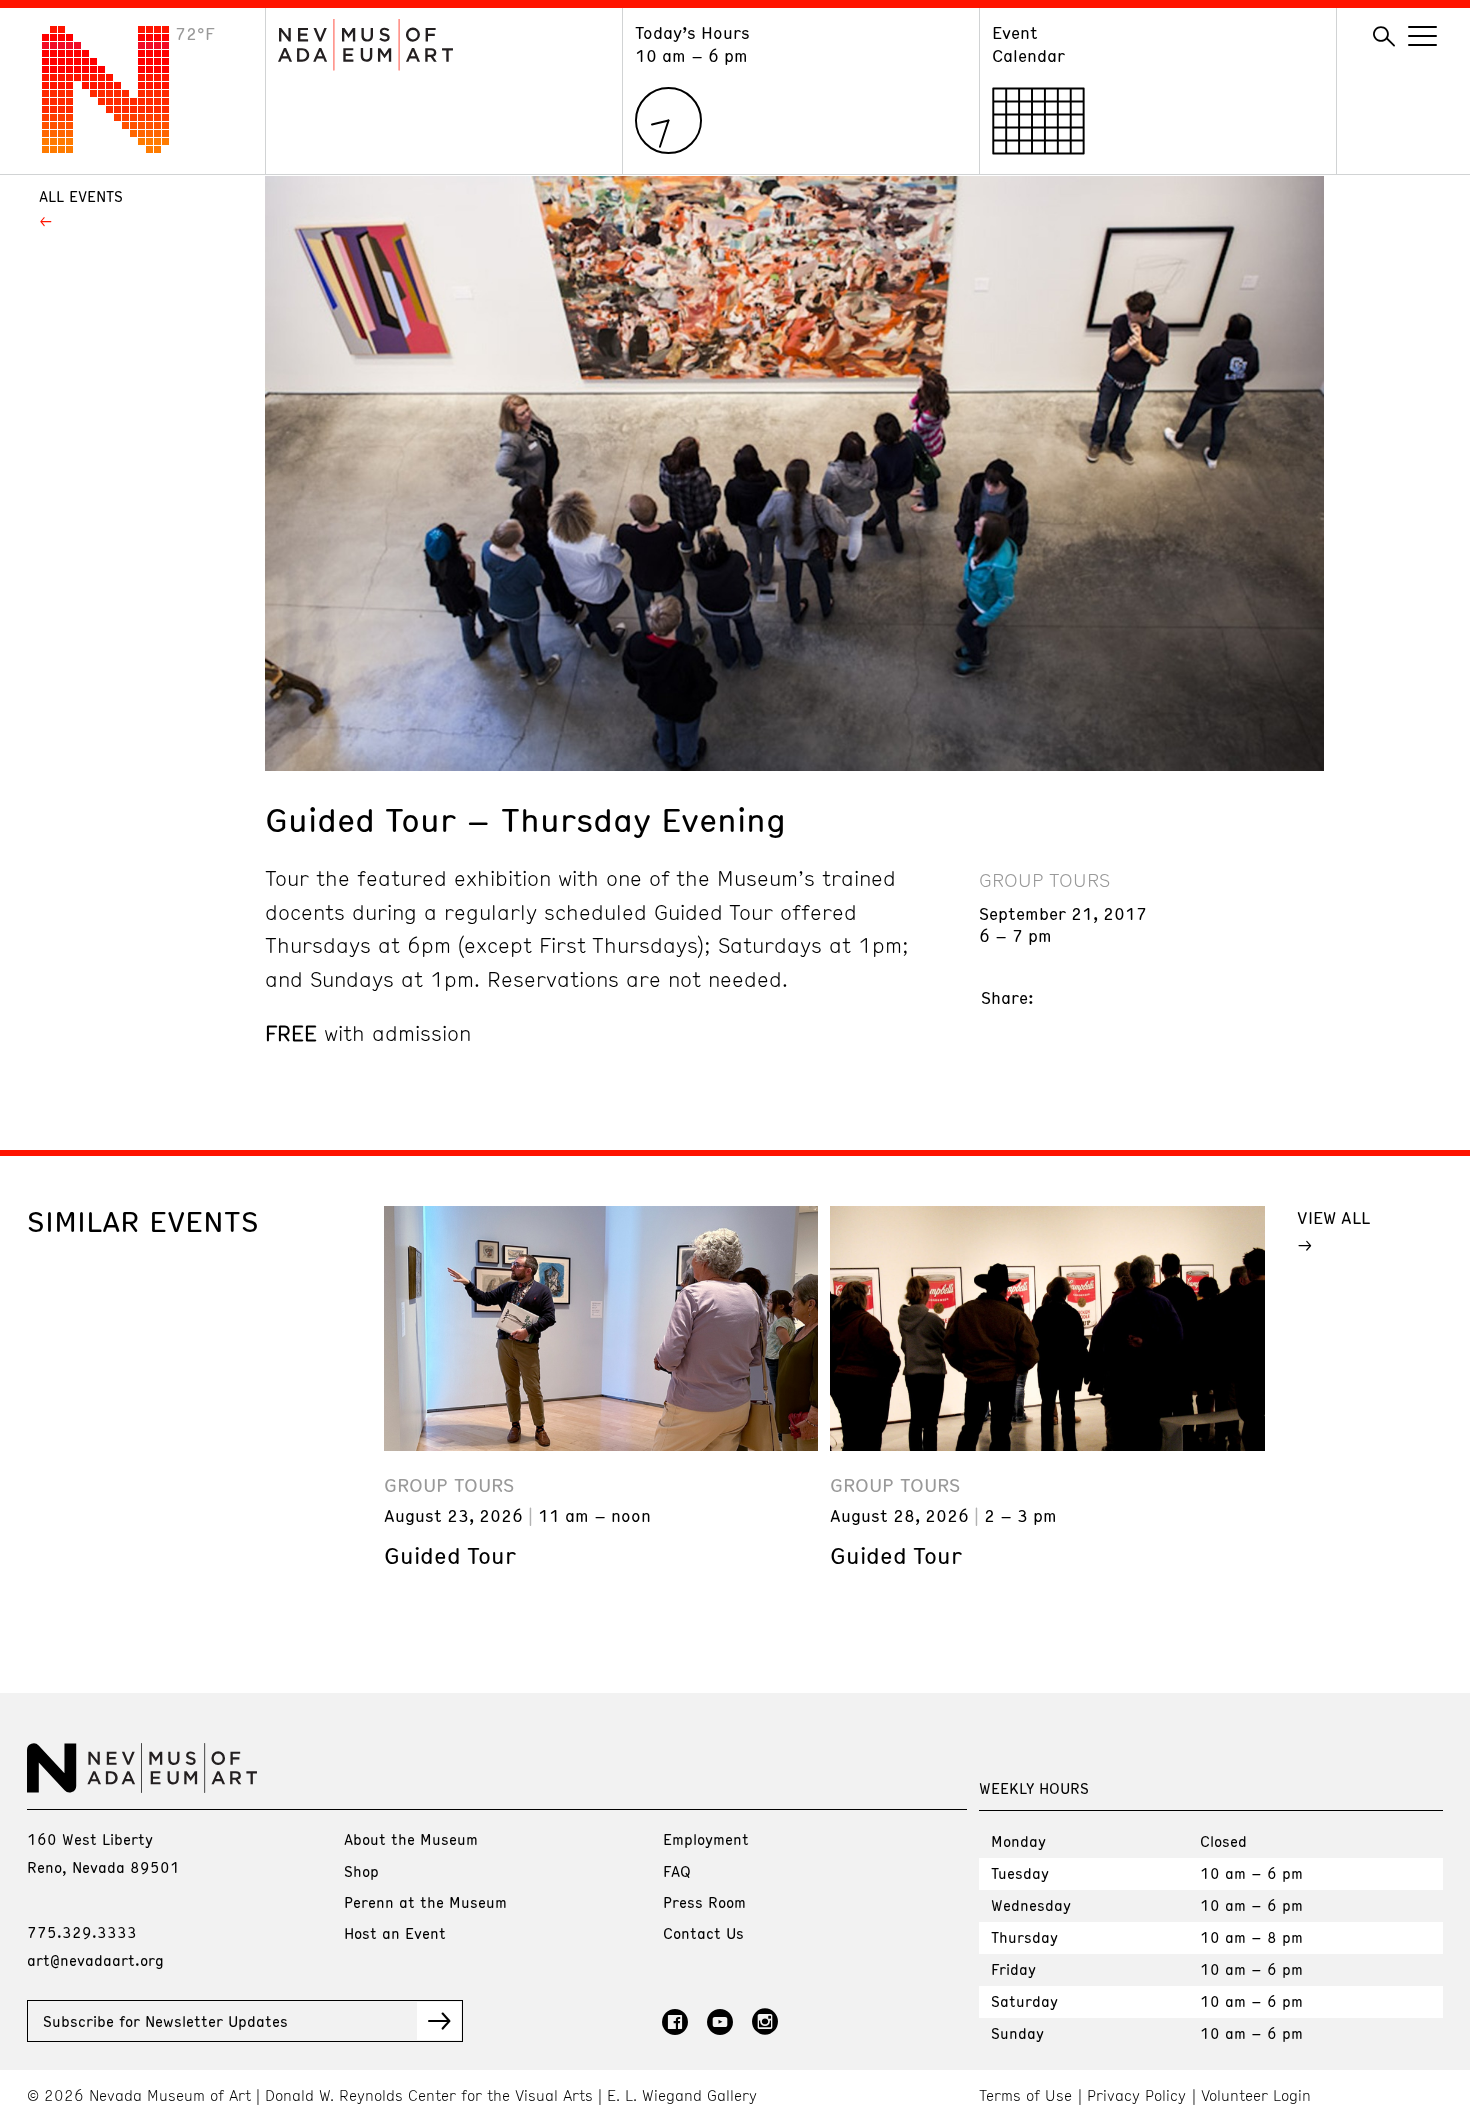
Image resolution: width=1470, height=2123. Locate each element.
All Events (81, 196)
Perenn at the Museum (425, 1902)
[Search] (1384, 37)
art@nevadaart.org (95, 1960)
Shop (361, 1871)
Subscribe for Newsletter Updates (165, 2021)
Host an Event (395, 1933)
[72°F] (121, 147)
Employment (706, 1839)
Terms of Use (1025, 2095)
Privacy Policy (1136, 2095)
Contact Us (703, 1933)
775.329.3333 (82, 1932)
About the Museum (411, 1839)
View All (1333, 1217)
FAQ (677, 1871)
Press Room (704, 1902)
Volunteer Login (1256, 2095)
